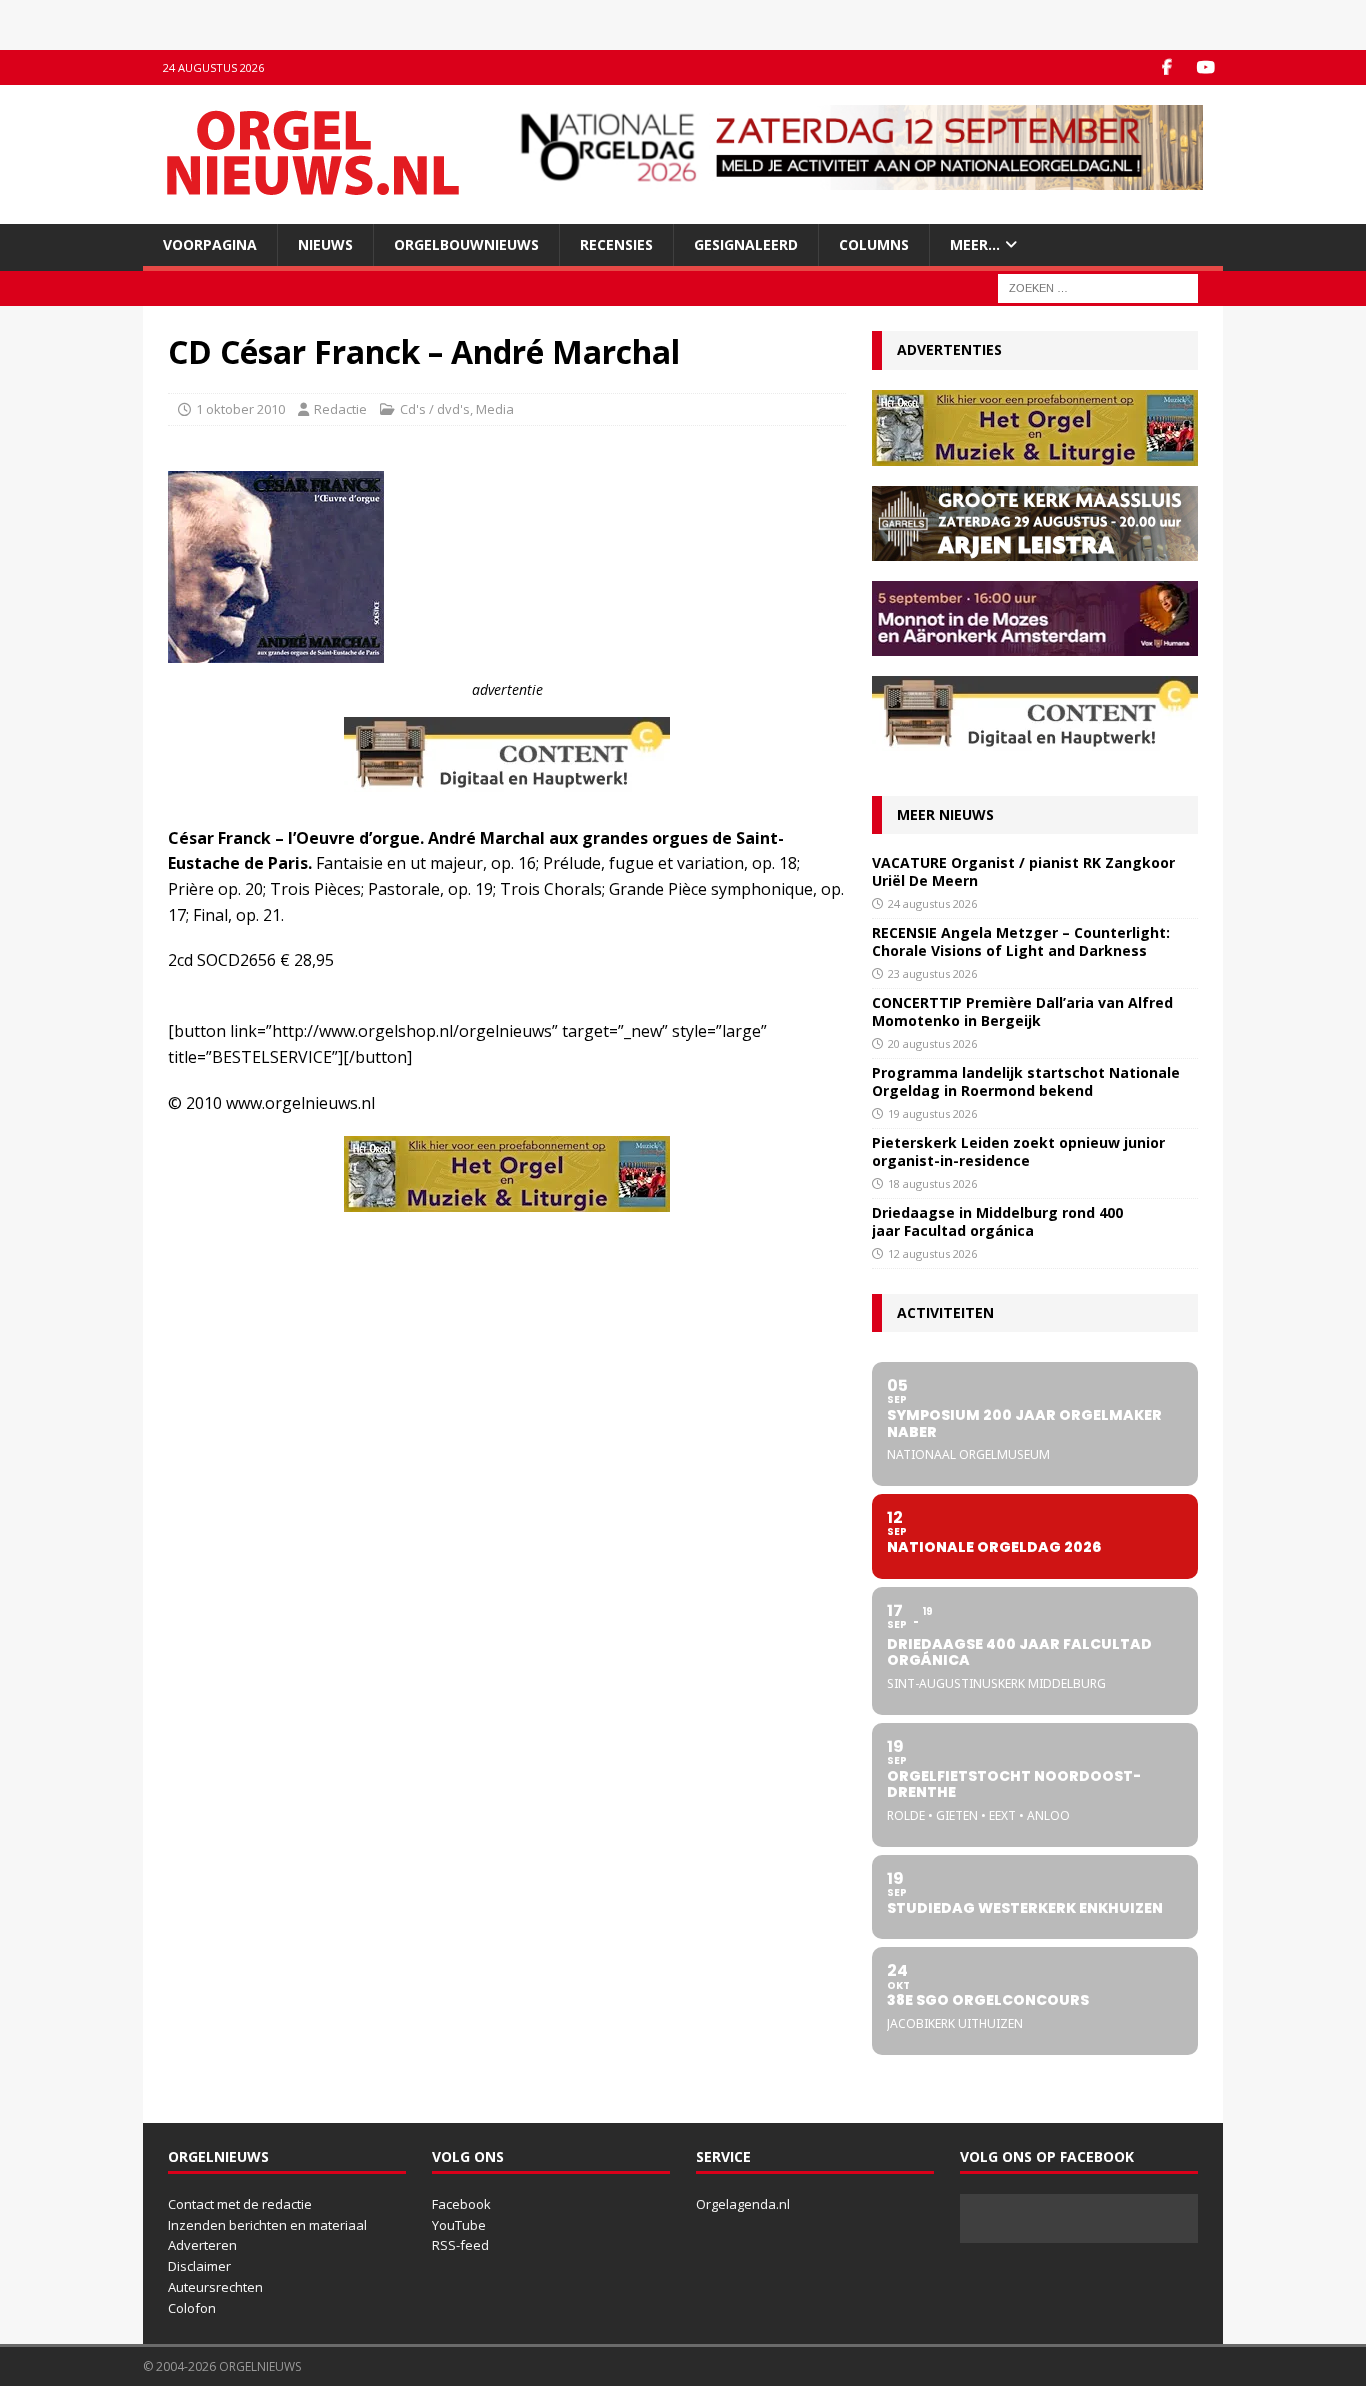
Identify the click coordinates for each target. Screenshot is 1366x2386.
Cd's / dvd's (435, 409)
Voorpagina (210, 244)
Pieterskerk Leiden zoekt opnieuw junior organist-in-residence (1018, 1151)
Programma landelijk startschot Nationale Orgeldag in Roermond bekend (1026, 1081)
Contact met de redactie (240, 2204)
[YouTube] (1205, 67)
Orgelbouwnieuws (466, 244)
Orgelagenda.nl (743, 2204)
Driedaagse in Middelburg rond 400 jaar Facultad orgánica (997, 1221)
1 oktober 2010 (240, 409)
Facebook (461, 2204)
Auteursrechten (215, 2287)
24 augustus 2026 (932, 903)
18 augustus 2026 (932, 1183)
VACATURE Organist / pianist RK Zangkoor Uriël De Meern (1023, 871)
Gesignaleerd (746, 244)
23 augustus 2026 (932, 973)
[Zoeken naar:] (1098, 287)
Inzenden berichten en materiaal (267, 2225)
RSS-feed (460, 2245)
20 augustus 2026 (932, 1043)
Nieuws (325, 244)
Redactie (340, 409)
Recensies (616, 244)
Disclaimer (199, 2266)
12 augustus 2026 (932, 1253)
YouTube (459, 2225)
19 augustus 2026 (932, 1113)
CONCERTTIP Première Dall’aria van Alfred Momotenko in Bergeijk (1022, 1011)
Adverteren (202, 2245)
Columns (874, 244)
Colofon (192, 2308)
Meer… (975, 244)
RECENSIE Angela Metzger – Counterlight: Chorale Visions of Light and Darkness (1021, 941)
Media (495, 409)
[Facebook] (1166, 67)
